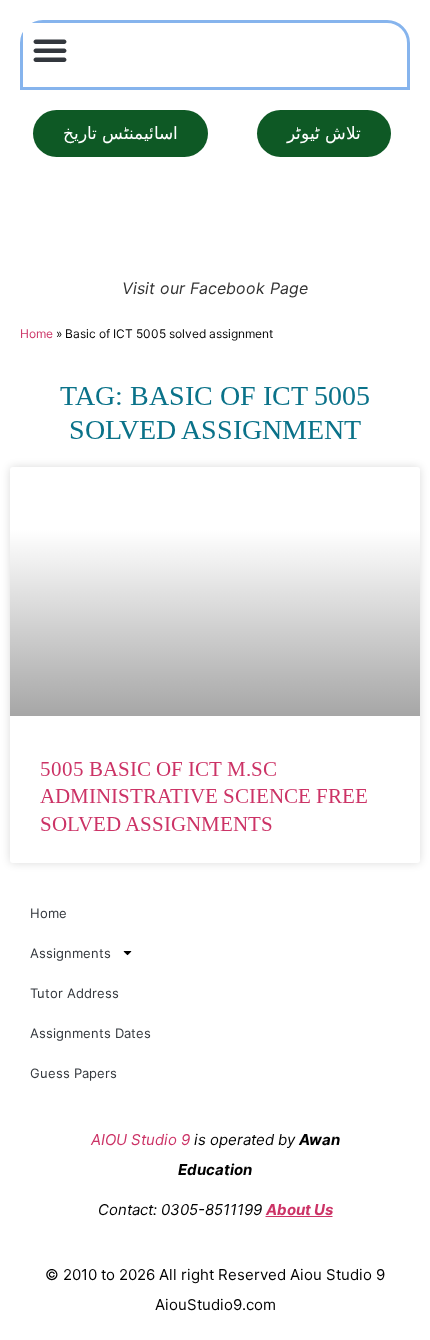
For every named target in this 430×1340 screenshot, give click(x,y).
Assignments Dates (90, 1033)
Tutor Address (74, 993)
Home (36, 333)
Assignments (70, 953)
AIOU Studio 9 (140, 1139)
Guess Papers (73, 1073)
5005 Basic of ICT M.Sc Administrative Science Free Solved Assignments (204, 796)
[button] (50, 50)
